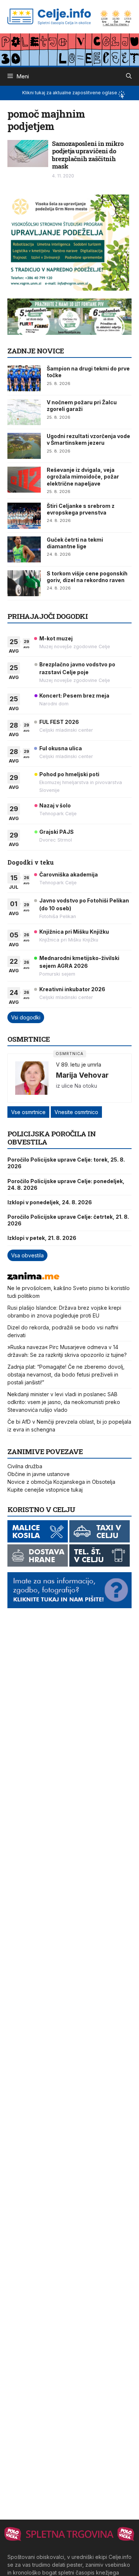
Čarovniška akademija (69, 874)
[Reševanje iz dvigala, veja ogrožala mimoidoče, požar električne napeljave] (24, 480)
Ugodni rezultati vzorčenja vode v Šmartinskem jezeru (88, 439)
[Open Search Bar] (129, 76)
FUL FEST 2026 (59, 722)
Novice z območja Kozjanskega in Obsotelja (61, 1482)
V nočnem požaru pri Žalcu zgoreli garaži (82, 406)
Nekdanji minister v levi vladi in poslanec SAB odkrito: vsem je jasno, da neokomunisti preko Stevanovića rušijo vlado (64, 1402)
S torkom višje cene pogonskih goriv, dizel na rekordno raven (87, 577)
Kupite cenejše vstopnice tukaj (45, 1490)
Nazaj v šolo (55, 805)
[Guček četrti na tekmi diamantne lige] (24, 549)
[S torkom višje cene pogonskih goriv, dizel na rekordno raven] (24, 583)
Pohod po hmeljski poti (69, 774)
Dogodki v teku (31, 862)
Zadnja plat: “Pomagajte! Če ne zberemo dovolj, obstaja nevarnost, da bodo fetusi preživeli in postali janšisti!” (66, 1374)
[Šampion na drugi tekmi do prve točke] (24, 378)
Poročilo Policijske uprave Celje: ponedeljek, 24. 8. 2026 (66, 1184)
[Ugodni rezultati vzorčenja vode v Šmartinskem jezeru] (24, 446)
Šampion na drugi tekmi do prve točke (88, 372)
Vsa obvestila (27, 1255)
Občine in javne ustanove (39, 1474)
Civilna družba (25, 1466)
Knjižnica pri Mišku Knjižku (74, 932)
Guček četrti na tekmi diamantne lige (75, 543)
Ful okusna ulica (61, 748)
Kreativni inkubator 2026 (72, 989)
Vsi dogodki (26, 1017)
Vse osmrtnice (28, 1112)
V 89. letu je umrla (79, 1065)
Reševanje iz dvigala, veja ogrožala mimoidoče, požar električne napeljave (83, 476)
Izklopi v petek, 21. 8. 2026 (42, 1238)
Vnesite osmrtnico (76, 1112)
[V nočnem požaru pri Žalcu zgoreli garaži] (24, 412)
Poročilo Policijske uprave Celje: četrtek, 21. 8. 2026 (68, 1220)
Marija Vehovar (82, 1075)
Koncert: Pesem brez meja (74, 696)
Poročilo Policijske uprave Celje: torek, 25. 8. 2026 (66, 1163)
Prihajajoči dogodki (48, 616)
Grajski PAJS (57, 832)
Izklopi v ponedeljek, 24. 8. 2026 (50, 1202)
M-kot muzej (56, 638)
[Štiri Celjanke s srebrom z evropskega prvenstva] (24, 516)
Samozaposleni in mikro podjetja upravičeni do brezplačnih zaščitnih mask (88, 155)
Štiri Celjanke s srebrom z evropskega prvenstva (81, 509)
